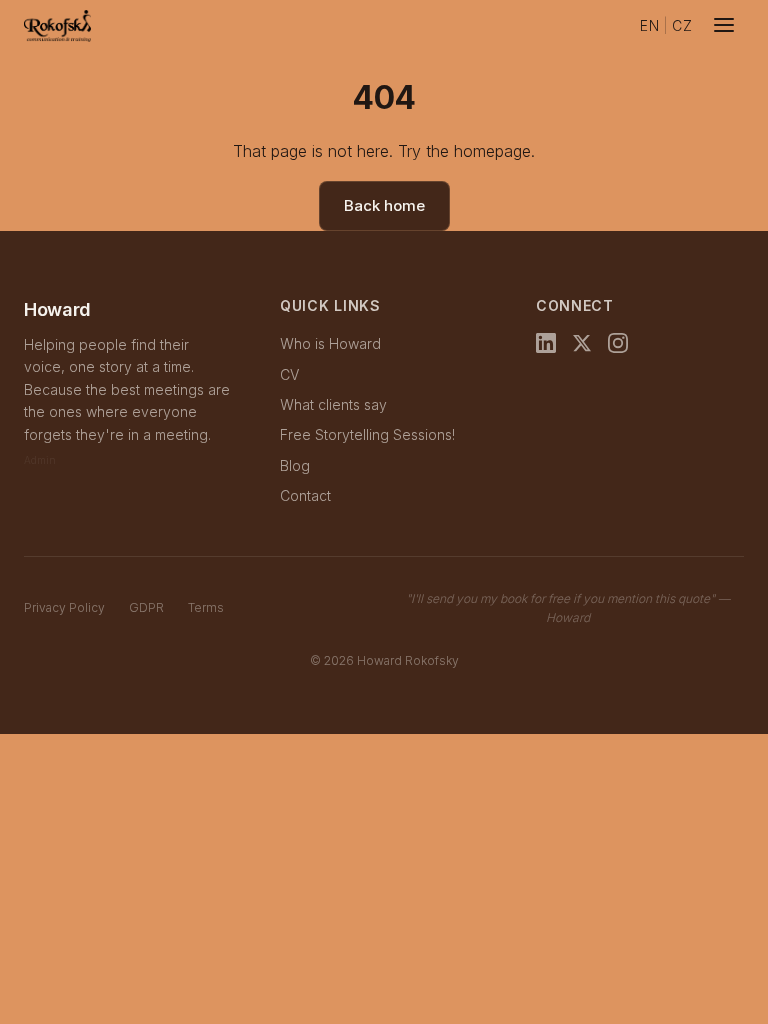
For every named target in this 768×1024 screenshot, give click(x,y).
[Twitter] (582, 347)
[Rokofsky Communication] (57, 26)
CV (289, 374)
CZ (682, 25)
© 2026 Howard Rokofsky (384, 660)
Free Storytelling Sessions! (367, 434)
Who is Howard (330, 343)
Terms (206, 607)
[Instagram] (618, 347)
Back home (384, 205)
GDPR (146, 607)
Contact (305, 495)
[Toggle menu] (724, 26)
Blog (295, 465)
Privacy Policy (64, 607)
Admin (40, 460)
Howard (57, 309)
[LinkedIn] (546, 347)
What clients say (333, 404)
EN (649, 25)
